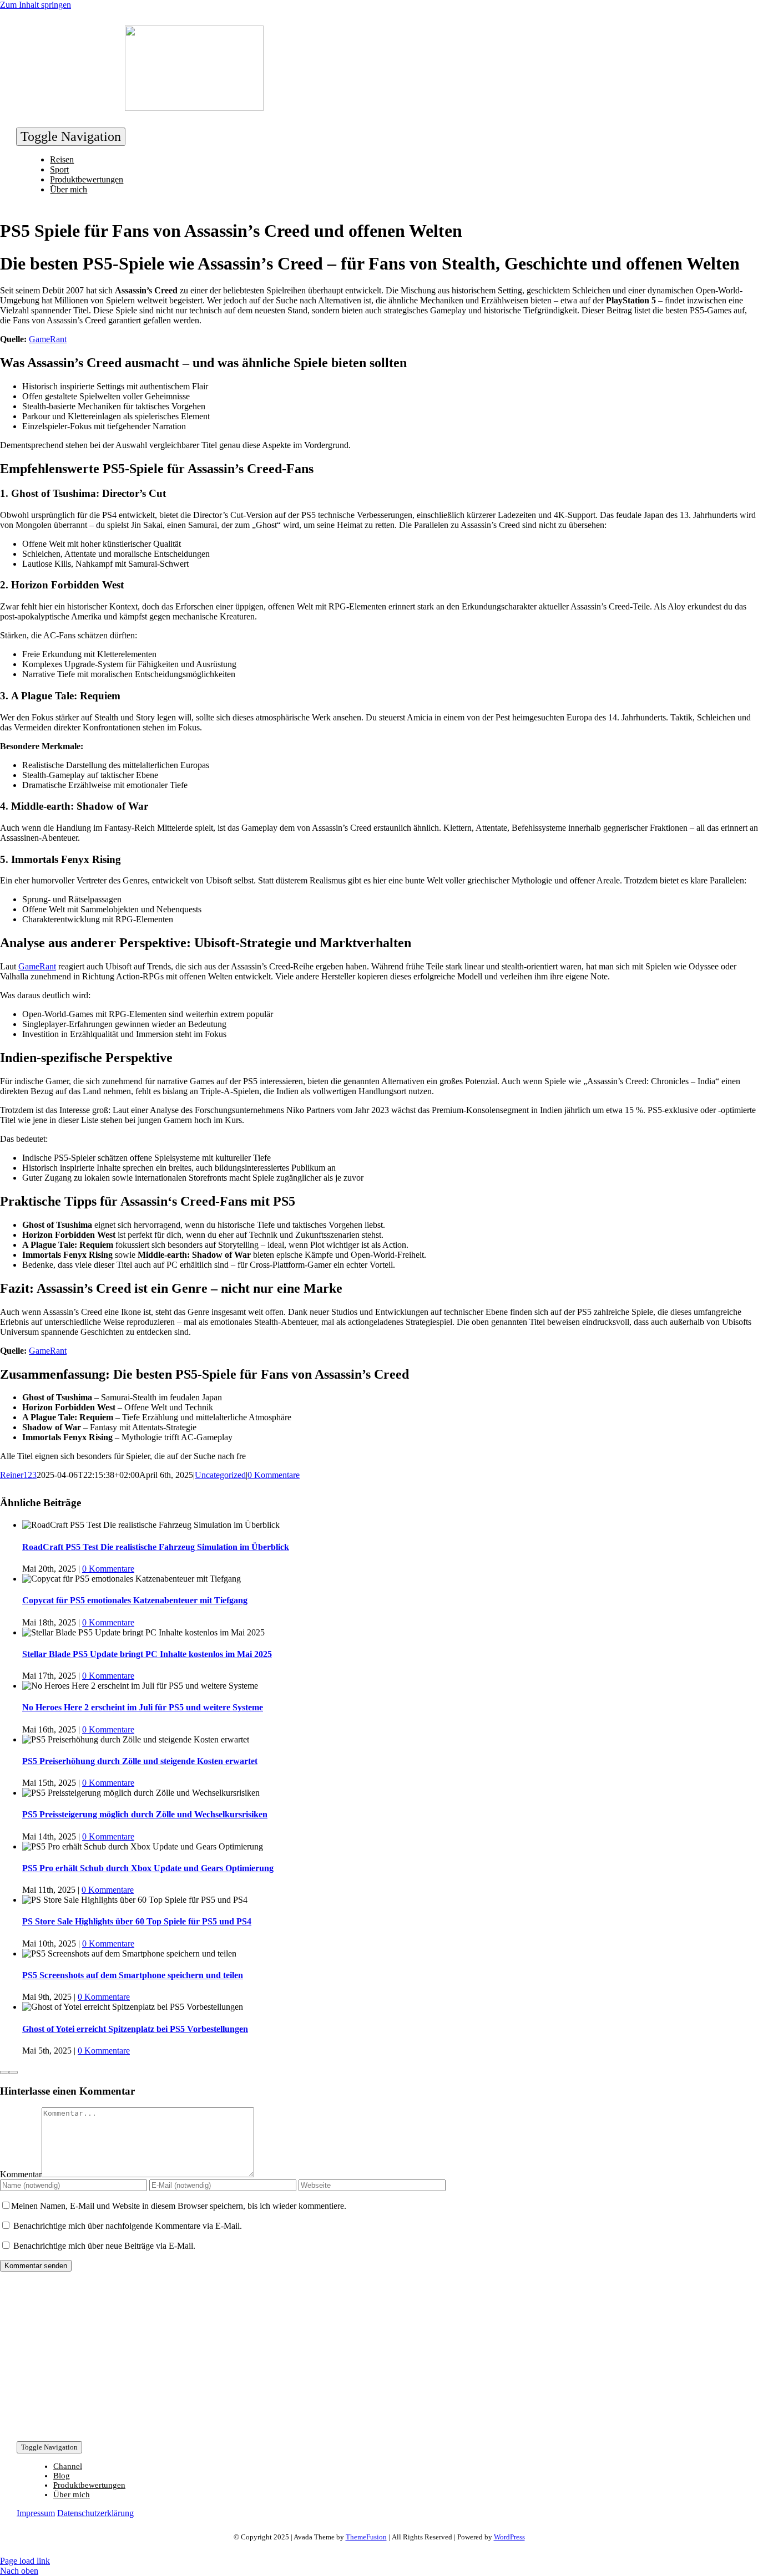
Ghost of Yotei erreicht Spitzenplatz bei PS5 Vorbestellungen (135, 2029)
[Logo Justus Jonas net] (194, 108)
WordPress (509, 2537)
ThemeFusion (366, 2537)
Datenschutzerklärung (95, 2513)
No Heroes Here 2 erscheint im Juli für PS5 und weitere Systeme (143, 1707)
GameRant (48, 339)
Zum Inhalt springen (36, 5)
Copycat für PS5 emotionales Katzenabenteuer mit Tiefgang (135, 1600)
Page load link (25, 2561)
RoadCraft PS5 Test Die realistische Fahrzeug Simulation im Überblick (156, 1547)
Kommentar (21, 2174)
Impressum (36, 2513)
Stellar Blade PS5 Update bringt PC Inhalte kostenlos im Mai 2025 (147, 1654)
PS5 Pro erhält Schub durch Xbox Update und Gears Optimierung (148, 1868)
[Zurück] (4, 2072)
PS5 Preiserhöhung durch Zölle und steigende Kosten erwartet (140, 1761)
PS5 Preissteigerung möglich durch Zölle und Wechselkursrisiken (145, 1814)
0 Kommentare (274, 1475)
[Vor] (13, 2072)
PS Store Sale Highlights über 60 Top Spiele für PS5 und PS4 (137, 1921)
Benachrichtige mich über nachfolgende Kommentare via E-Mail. (128, 2226)
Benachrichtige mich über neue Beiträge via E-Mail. (104, 2246)
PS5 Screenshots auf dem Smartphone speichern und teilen (133, 1975)
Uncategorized (220, 1475)
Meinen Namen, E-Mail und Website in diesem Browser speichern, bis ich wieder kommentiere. (179, 2206)
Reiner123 (18, 1475)
